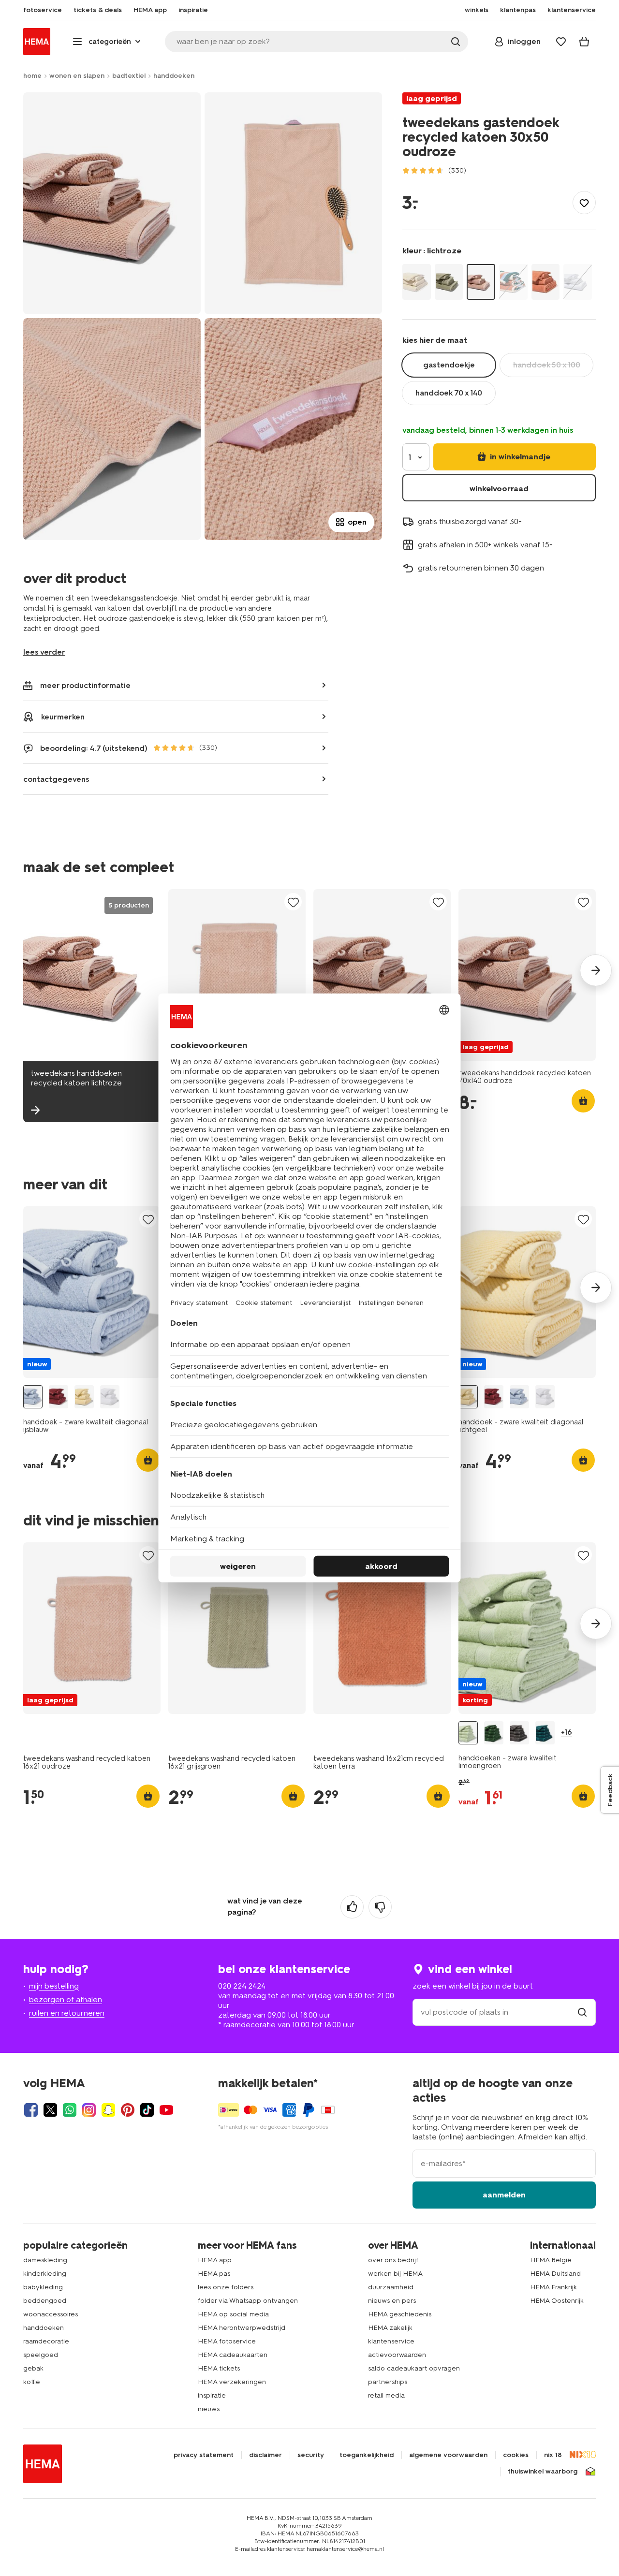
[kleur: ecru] (417, 282)
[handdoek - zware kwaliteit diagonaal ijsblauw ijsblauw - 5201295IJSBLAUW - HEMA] (33, 1397)
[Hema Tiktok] (147, 2110)
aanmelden (504, 2195)
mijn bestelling (54, 1986)
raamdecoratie (46, 2341)
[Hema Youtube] (166, 2110)
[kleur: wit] (578, 282)
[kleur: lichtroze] (481, 282)
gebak (33, 2368)
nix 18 (553, 2455)
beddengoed (45, 2301)
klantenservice (391, 2341)
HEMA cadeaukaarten (233, 2355)
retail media (386, 2395)
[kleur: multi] (513, 282)
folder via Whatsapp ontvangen (248, 2301)
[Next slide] (596, 970)
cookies (516, 2455)
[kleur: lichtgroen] (449, 282)
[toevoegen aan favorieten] (584, 203)
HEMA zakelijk (390, 2328)
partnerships (388, 2382)
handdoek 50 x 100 (547, 365)
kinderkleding (45, 2274)
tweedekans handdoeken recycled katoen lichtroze (76, 1078)
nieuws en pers (392, 2301)
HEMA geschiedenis (400, 2314)
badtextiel (129, 76)
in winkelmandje (519, 457)
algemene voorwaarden (448, 2455)
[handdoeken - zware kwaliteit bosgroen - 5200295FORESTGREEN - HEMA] (494, 1733)
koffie (32, 2382)
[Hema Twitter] (50, 2110)
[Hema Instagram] (89, 2110)
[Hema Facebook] (31, 2110)
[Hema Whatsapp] (70, 2110)
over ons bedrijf (393, 2260)
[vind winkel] (582, 2012)
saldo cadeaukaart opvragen (414, 2368)
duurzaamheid (391, 2287)
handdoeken (174, 76)
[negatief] (380, 1907)
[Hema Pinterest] (128, 2110)
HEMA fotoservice (227, 2341)
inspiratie (212, 2395)
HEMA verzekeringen (232, 2382)
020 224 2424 (242, 1986)
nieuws (209, 2409)
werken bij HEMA (395, 2274)
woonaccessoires (51, 2314)
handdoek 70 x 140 (449, 393)
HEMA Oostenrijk (557, 2301)
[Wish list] (561, 42)
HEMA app (215, 2260)
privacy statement (204, 2455)
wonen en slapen (77, 76)
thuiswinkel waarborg (543, 2472)
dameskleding (45, 2260)
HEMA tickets (219, 2368)
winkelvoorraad (499, 489)
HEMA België (551, 2260)
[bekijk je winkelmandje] (584, 42)
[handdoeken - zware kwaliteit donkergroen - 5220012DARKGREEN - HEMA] (545, 1733)
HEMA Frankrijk (553, 2287)
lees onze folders (226, 2287)
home (32, 76)
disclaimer (265, 2455)
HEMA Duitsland (555, 2274)
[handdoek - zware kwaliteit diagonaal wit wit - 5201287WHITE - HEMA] (110, 1397)
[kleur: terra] (546, 282)
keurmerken (63, 717)
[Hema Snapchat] (108, 2110)
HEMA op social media (233, 2314)
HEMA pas (214, 2274)
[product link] (237, 975)
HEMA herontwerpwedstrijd (242, 2328)
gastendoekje (449, 365)
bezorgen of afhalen (66, 1999)
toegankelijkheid (367, 2455)
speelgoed (41, 2355)
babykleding (43, 2287)
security (311, 2455)
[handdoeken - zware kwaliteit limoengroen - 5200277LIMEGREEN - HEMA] (468, 1733)
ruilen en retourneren (67, 2013)
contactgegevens (56, 779)
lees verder (44, 652)
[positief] (352, 1907)
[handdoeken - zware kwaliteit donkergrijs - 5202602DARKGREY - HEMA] (519, 1733)
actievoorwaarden (397, 2355)
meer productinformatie (85, 685)
